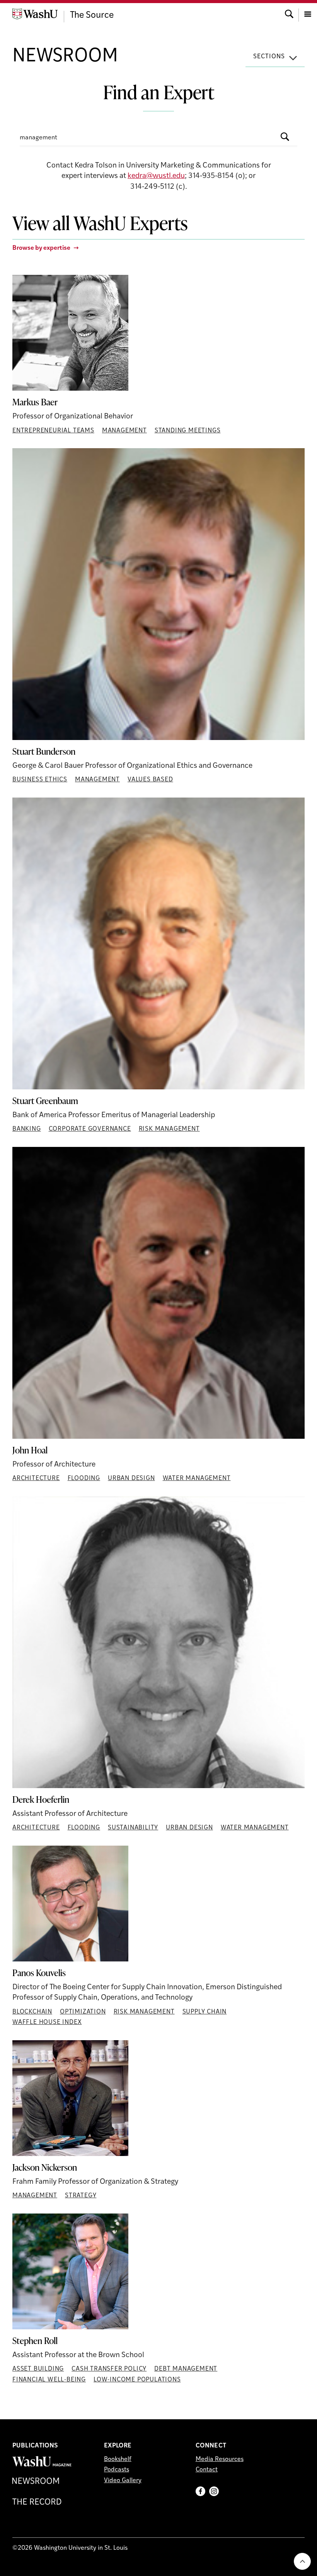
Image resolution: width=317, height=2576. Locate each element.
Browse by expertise (41, 248)
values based (150, 780)
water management (197, 1479)
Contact (207, 2470)
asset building (38, 2369)
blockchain (32, 2012)
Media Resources (220, 2459)
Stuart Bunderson (44, 752)
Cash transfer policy (109, 2369)
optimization (83, 2012)
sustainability (133, 1828)
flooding (84, 1479)
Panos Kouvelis (39, 1973)
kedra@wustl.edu (156, 176)
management (124, 431)
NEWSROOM (65, 57)
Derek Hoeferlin (41, 1800)
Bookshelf (118, 2459)
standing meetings (188, 431)
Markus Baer (35, 402)
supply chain (205, 2012)
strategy (81, 2196)
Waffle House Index (47, 2022)
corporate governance (90, 1129)
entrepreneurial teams (53, 431)
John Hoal (30, 1450)
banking (27, 1129)
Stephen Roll (35, 2341)
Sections (269, 57)
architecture (36, 1479)
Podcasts (117, 2470)
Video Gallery (123, 2481)
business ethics (40, 780)
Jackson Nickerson (45, 2168)
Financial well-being (49, 2380)
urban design (131, 1479)
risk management (169, 1129)
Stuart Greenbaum (45, 1101)
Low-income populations (137, 2380)
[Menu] (308, 13)
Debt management (186, 2369)
